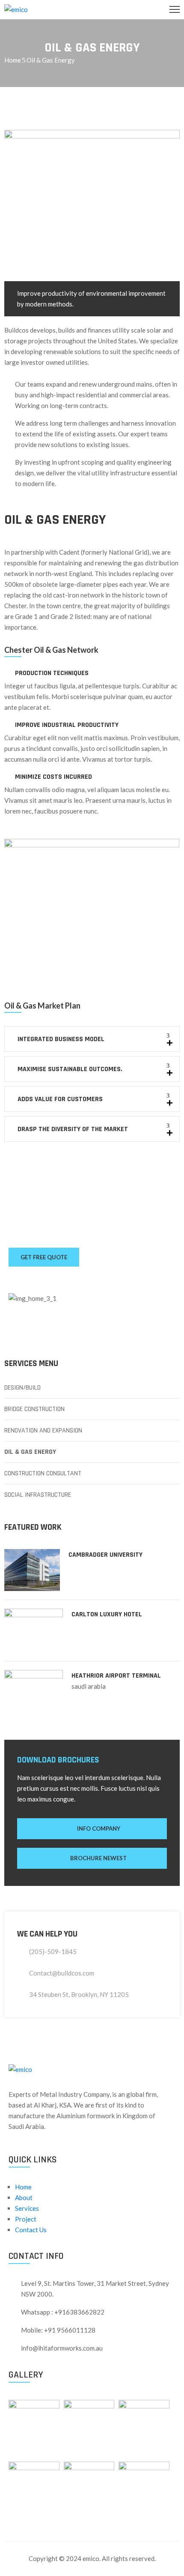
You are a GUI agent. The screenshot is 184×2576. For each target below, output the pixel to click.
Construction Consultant (43, 1473)
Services (27, 2208)
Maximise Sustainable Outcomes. (70, 1069)
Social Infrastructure (38, 1495)
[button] (92, 1039)
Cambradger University (105, 1555)
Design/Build (22, 1388)
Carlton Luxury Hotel (107, 1614)
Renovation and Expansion (43, 1431)
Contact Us (31, 2230)
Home (13, 60)
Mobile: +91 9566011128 (58, 2330)
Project (26, 2219)
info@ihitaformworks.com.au (62, 2348)
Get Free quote (44, 1257)
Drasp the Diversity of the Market (73, 1129)
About (24, 2198)
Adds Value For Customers (60, 1099)
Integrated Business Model (61, 1039)
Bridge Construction (34, 1409)
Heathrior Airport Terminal (116, 1676)
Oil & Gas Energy (30, 1452)
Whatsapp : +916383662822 (63, 2312)
